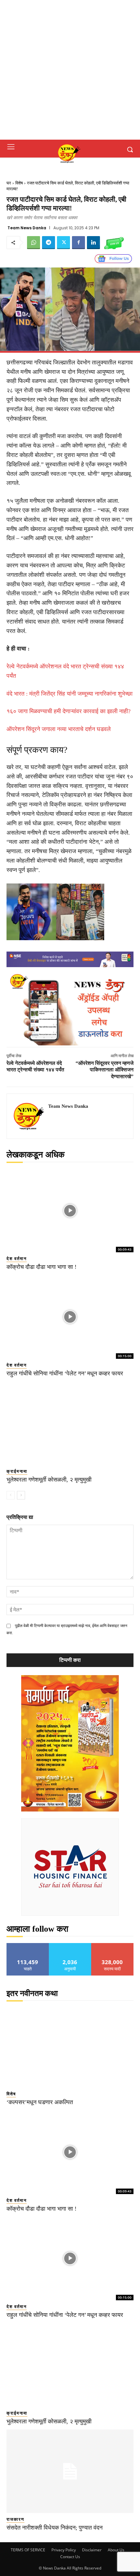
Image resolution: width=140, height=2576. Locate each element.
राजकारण (15, 2519)
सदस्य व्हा (112, 1945)
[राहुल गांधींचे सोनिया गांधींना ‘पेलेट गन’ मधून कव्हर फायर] (70, 1317)
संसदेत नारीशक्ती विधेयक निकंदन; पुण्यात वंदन (55, 2528)
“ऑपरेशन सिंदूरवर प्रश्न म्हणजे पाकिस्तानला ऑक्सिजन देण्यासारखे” (105, 1070)
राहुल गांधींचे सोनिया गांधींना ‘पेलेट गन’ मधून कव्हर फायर (65, 1373)
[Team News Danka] (29, 1116)
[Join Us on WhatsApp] (114, 243)
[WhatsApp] (34, 243)
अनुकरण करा (70, 1945)
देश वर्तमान (17, 1259)
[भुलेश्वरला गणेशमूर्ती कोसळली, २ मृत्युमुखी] (70, 1423)
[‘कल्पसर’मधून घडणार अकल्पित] (70, 2046)
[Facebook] (78, 243)
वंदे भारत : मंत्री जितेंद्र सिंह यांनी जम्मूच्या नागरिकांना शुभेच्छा (70, 694)
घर (9, 183)
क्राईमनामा (17, 1471)
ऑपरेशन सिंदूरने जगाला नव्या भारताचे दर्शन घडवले (59, 729)
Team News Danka (27, 228)
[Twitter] (63, 243)
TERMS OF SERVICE (28, 2550)
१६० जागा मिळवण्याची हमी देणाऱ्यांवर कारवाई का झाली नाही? (69, 711)
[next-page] (21, 1495)
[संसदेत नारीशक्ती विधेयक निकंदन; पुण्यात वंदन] (70, 2471)
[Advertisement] (70, 70)
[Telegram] (49, 243)
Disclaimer (92, 2550)
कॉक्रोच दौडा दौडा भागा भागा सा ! (42, 1267)
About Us (116, 2550)
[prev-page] (11, 1495)
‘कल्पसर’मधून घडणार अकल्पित (40, 2102)
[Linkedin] (93, 243)
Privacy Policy (64, 2550)
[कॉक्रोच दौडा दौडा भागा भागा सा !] (70, 1211)
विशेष (19, 183)
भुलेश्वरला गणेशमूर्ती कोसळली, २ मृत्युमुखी (49, 1480)
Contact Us (70, 2557)
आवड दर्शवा (28, 1945)
